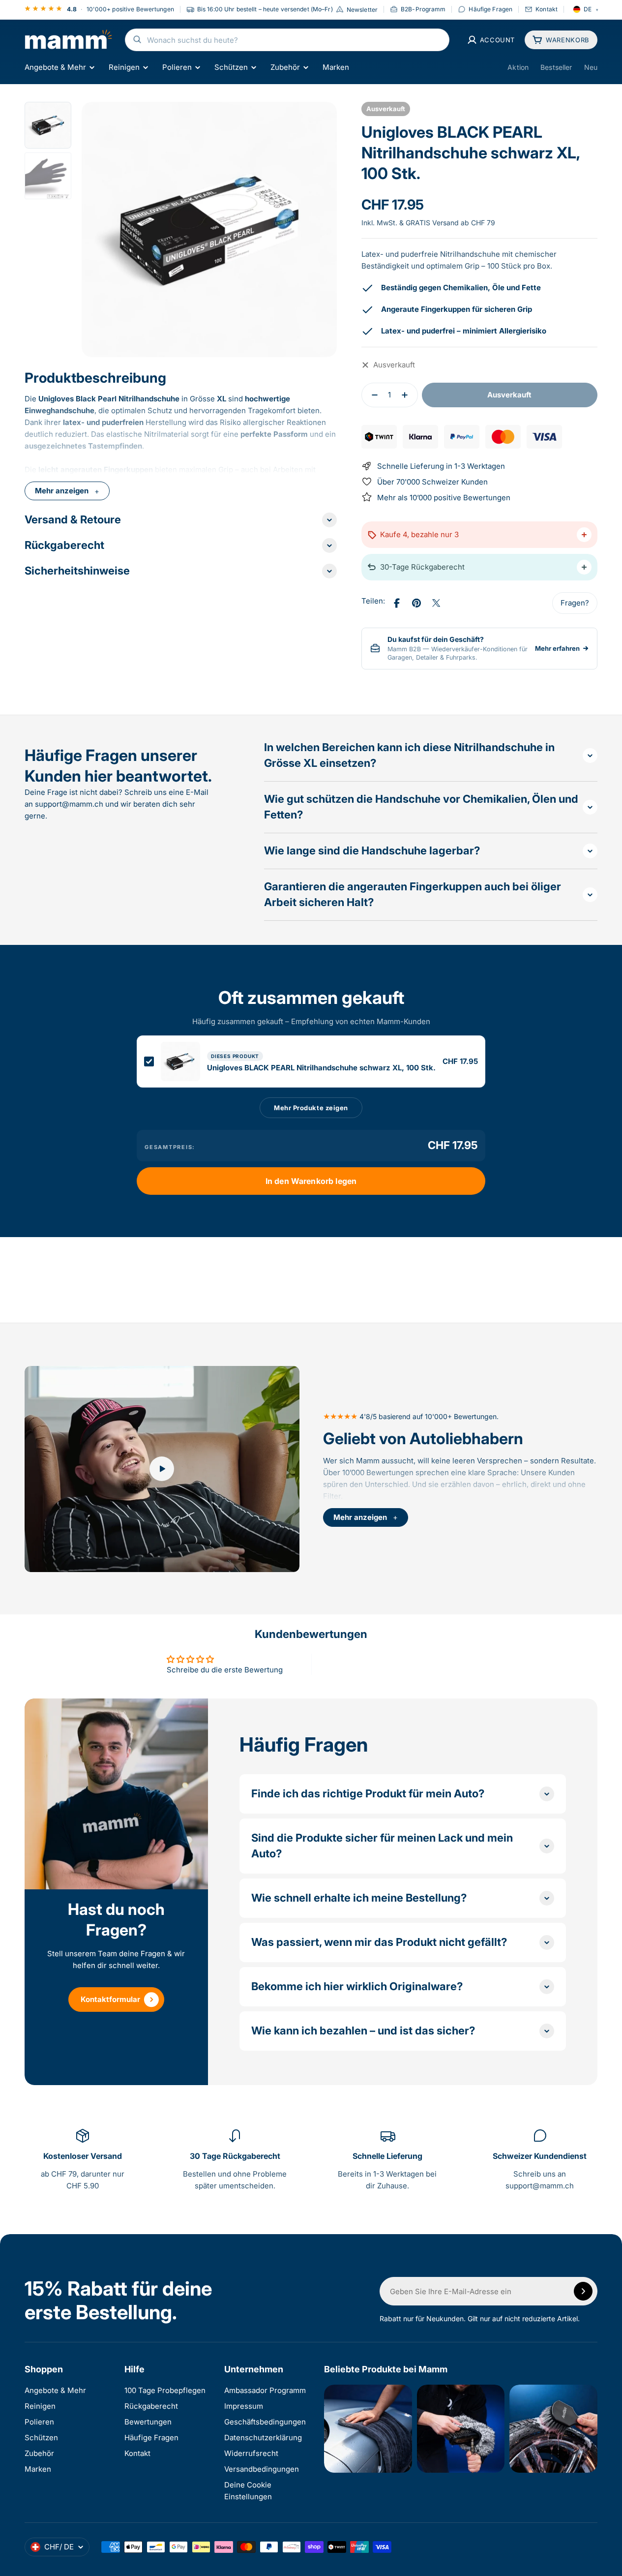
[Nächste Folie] (319, 229)
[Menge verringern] (372, 395)
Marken (336, 67)
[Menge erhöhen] (408, 395)
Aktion (518, 67)
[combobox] (287, 40)
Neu (591, 67)
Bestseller (556, 67)
